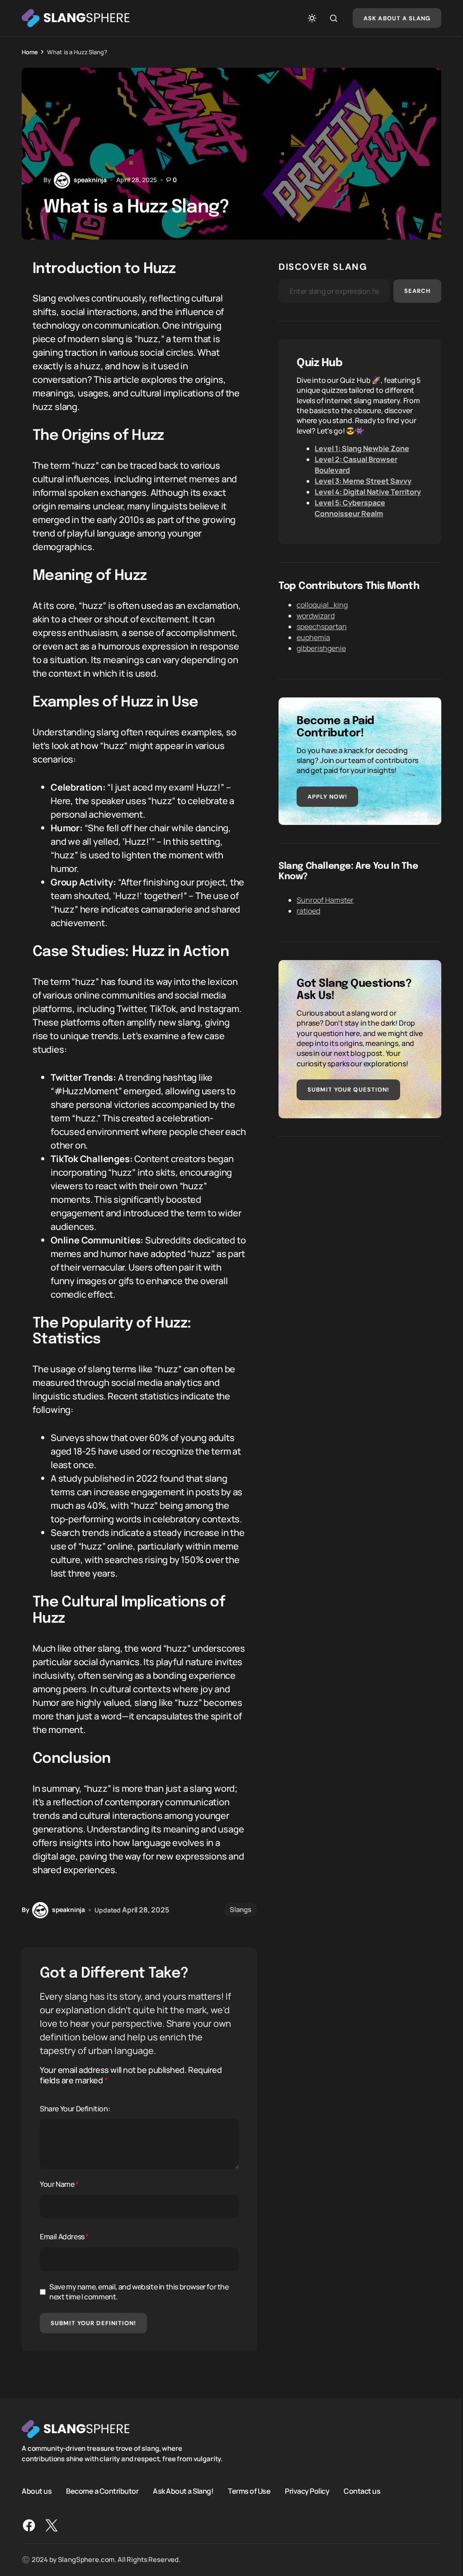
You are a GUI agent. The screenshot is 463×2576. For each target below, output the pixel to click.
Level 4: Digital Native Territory (368, 492)
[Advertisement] (360, 1218)
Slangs (241, 1910)
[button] (312, 18)
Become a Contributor (102, 2491)
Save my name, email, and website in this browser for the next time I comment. (139, 2292)
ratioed (308, 911)
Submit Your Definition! (93, 2323)
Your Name (59, 2184)
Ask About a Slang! (183, 2491)
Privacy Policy (307, 2491)
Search (417, 291)
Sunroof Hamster (325, 900)
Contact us (362, 2491)
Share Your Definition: (75, 2109)
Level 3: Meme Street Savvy (363, 481)
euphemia (313, 637)
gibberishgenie (321, 648)
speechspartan (322, 626)
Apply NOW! (327, 797)
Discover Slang (323, 267)
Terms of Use (249, 2491)
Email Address (64, 2237)
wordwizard (316, 616)
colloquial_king (322, 605)
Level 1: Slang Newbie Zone (362, 448)
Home (30, 52)
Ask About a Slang (397, 18)
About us (37, 2491)
